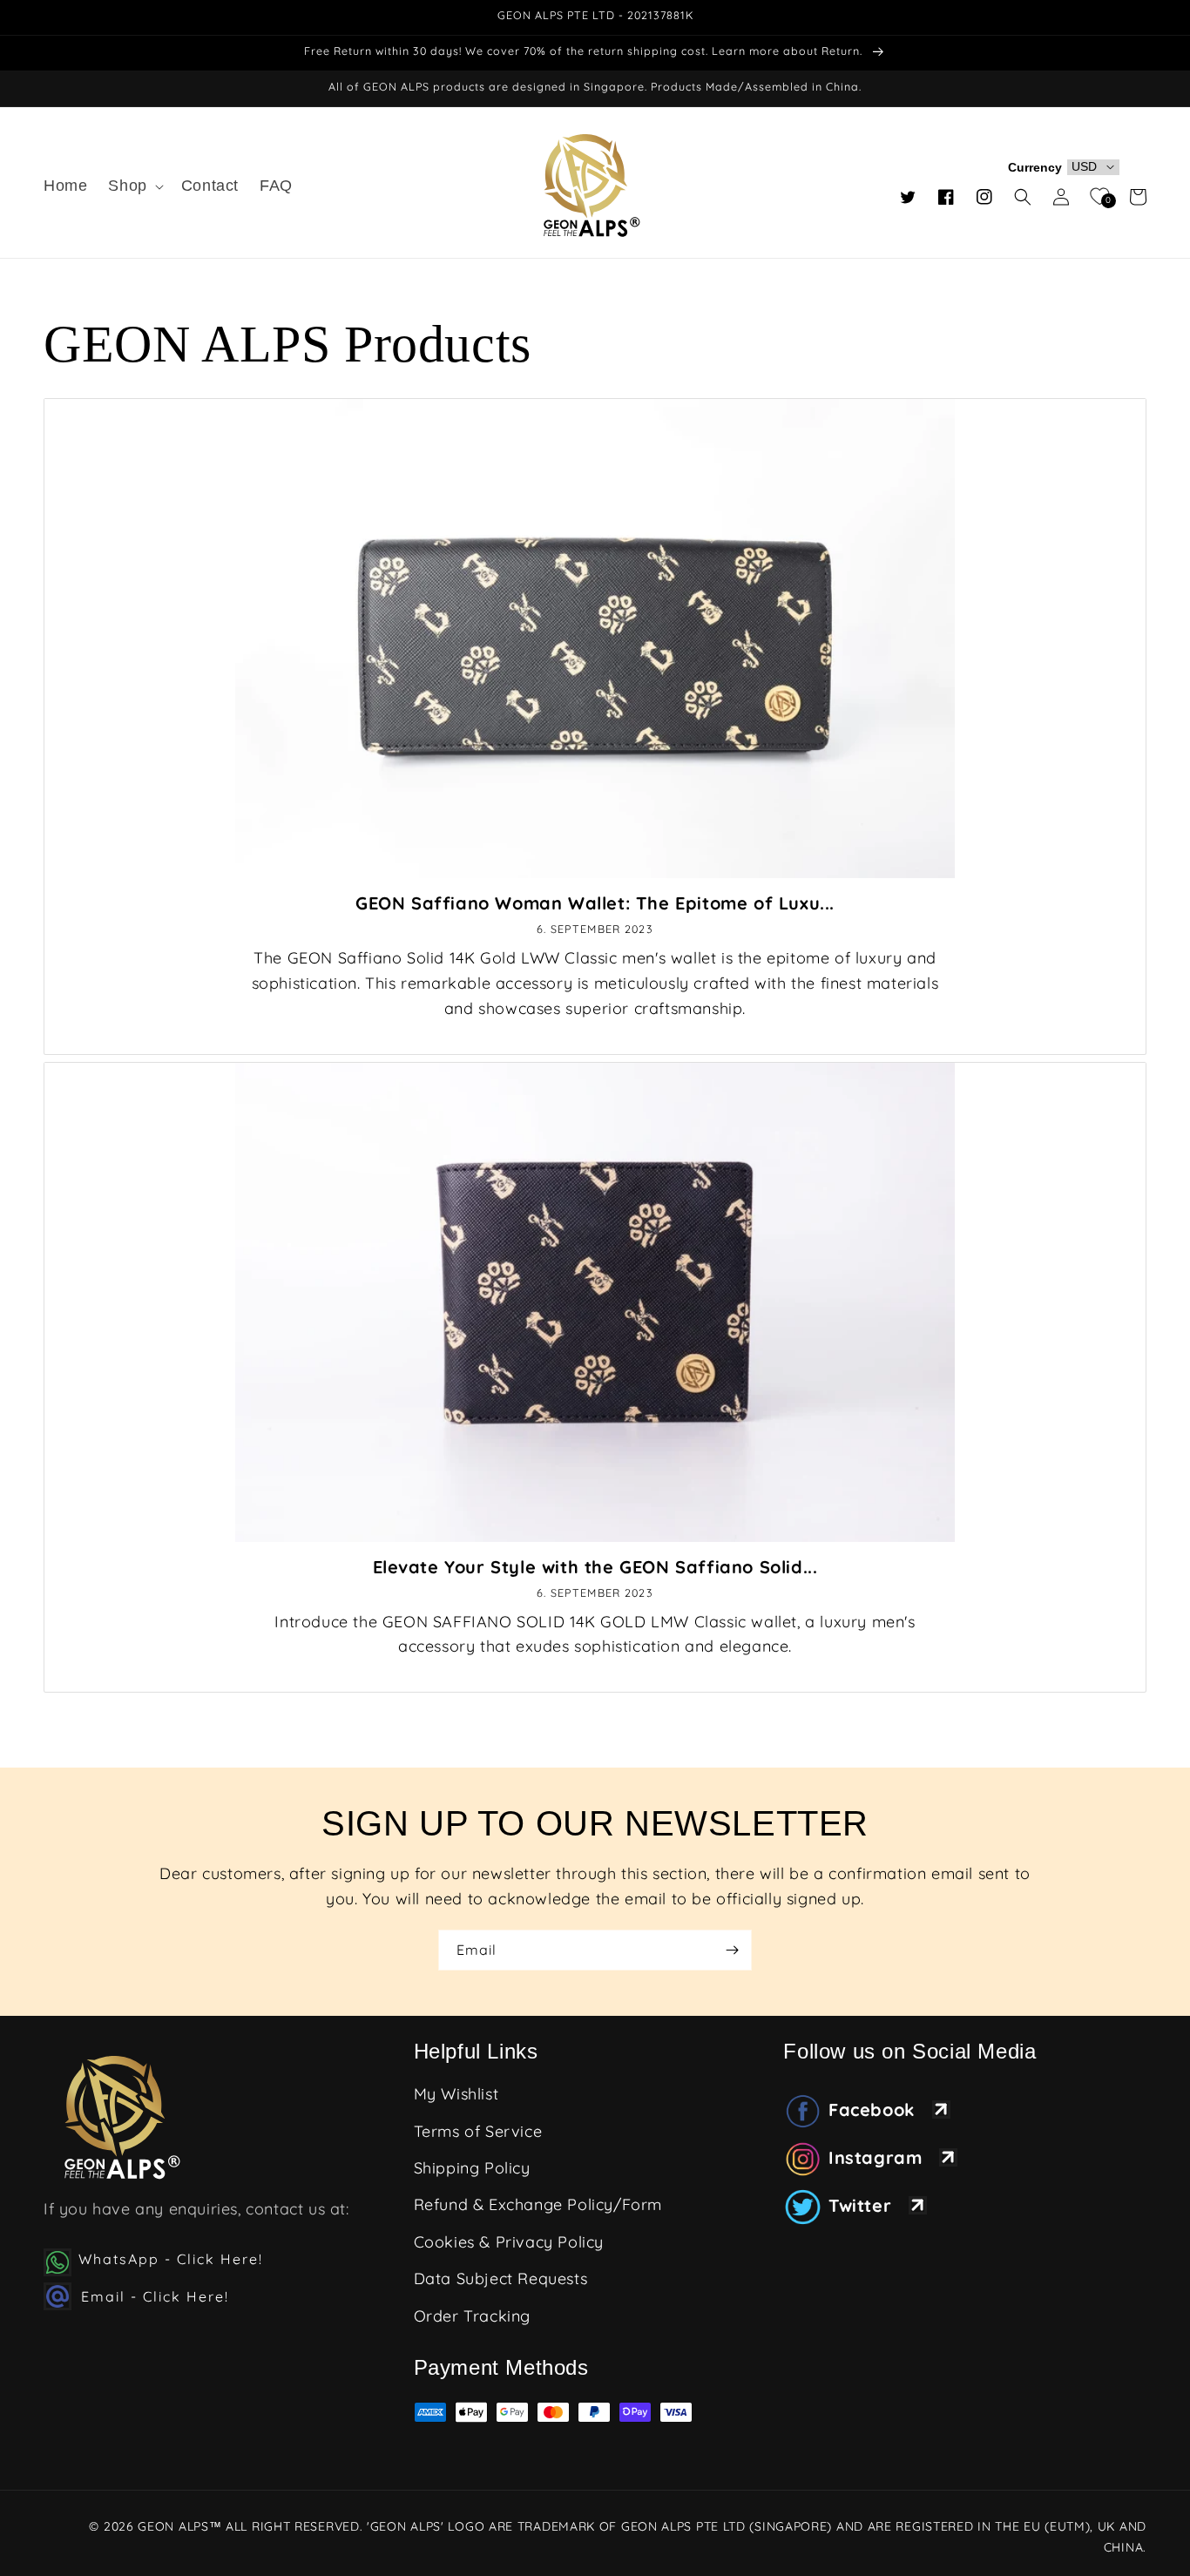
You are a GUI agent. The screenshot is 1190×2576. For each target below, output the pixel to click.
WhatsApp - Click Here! (171, 2259)
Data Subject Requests (501, 2279)
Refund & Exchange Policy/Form (538, 2204)
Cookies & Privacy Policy (509, 2242)
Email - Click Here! (152, 2296)
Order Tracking (472, 2316)
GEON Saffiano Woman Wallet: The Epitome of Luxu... (595, 903)
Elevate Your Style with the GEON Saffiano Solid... (595, 1567)
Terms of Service (478, 2131)
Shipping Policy (472, 2168)
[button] (134, 186)
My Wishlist (456, 2094)
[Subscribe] (732, 1950)
